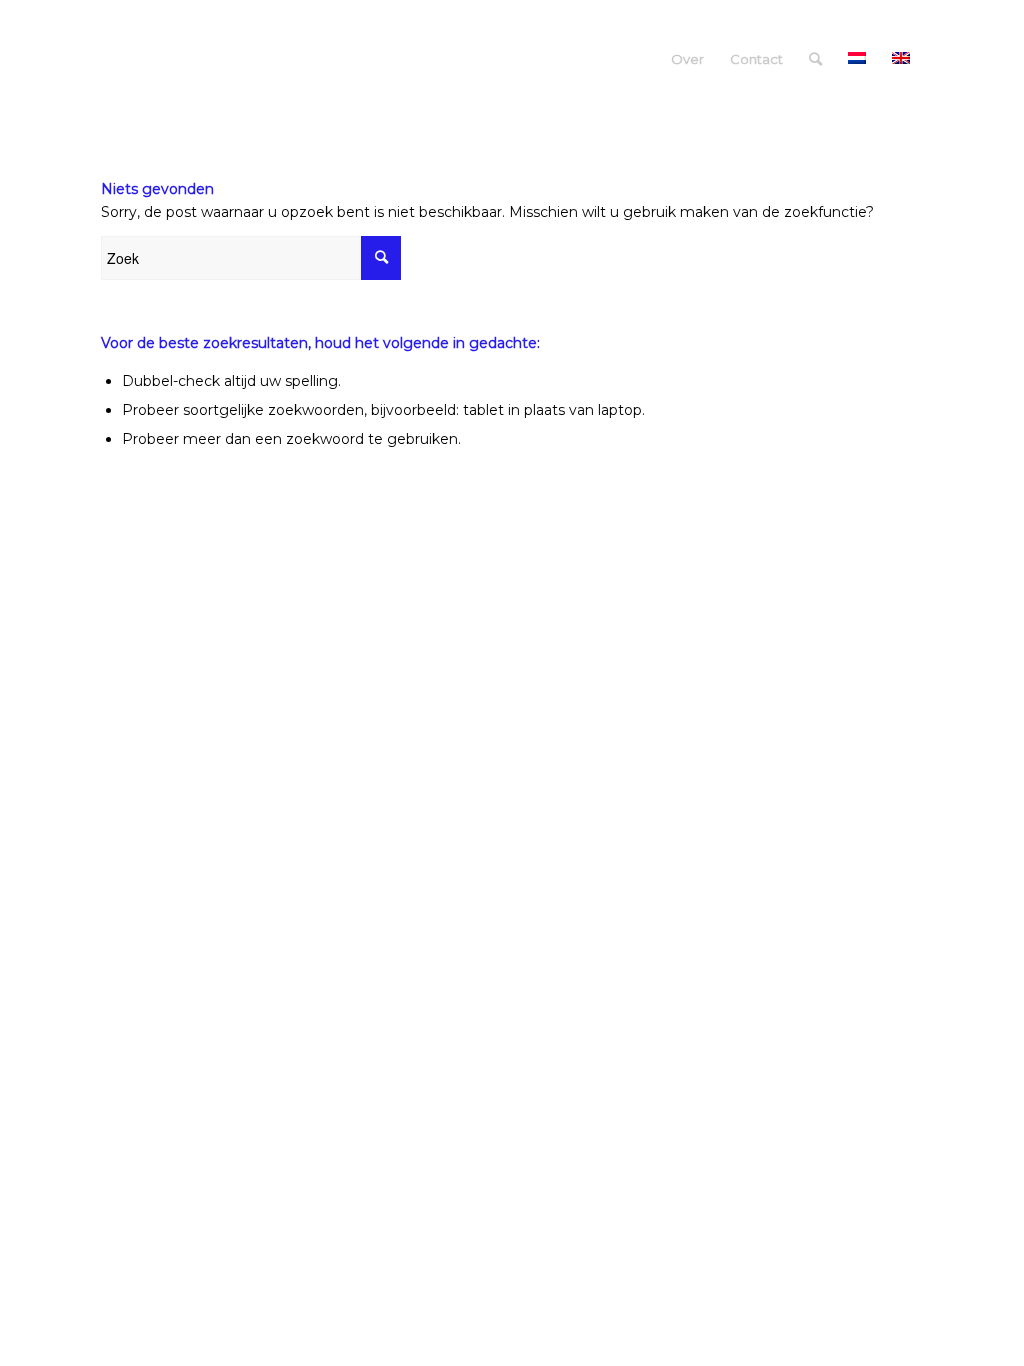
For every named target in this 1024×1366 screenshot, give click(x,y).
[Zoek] (815, 59)
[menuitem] (687, 59)
